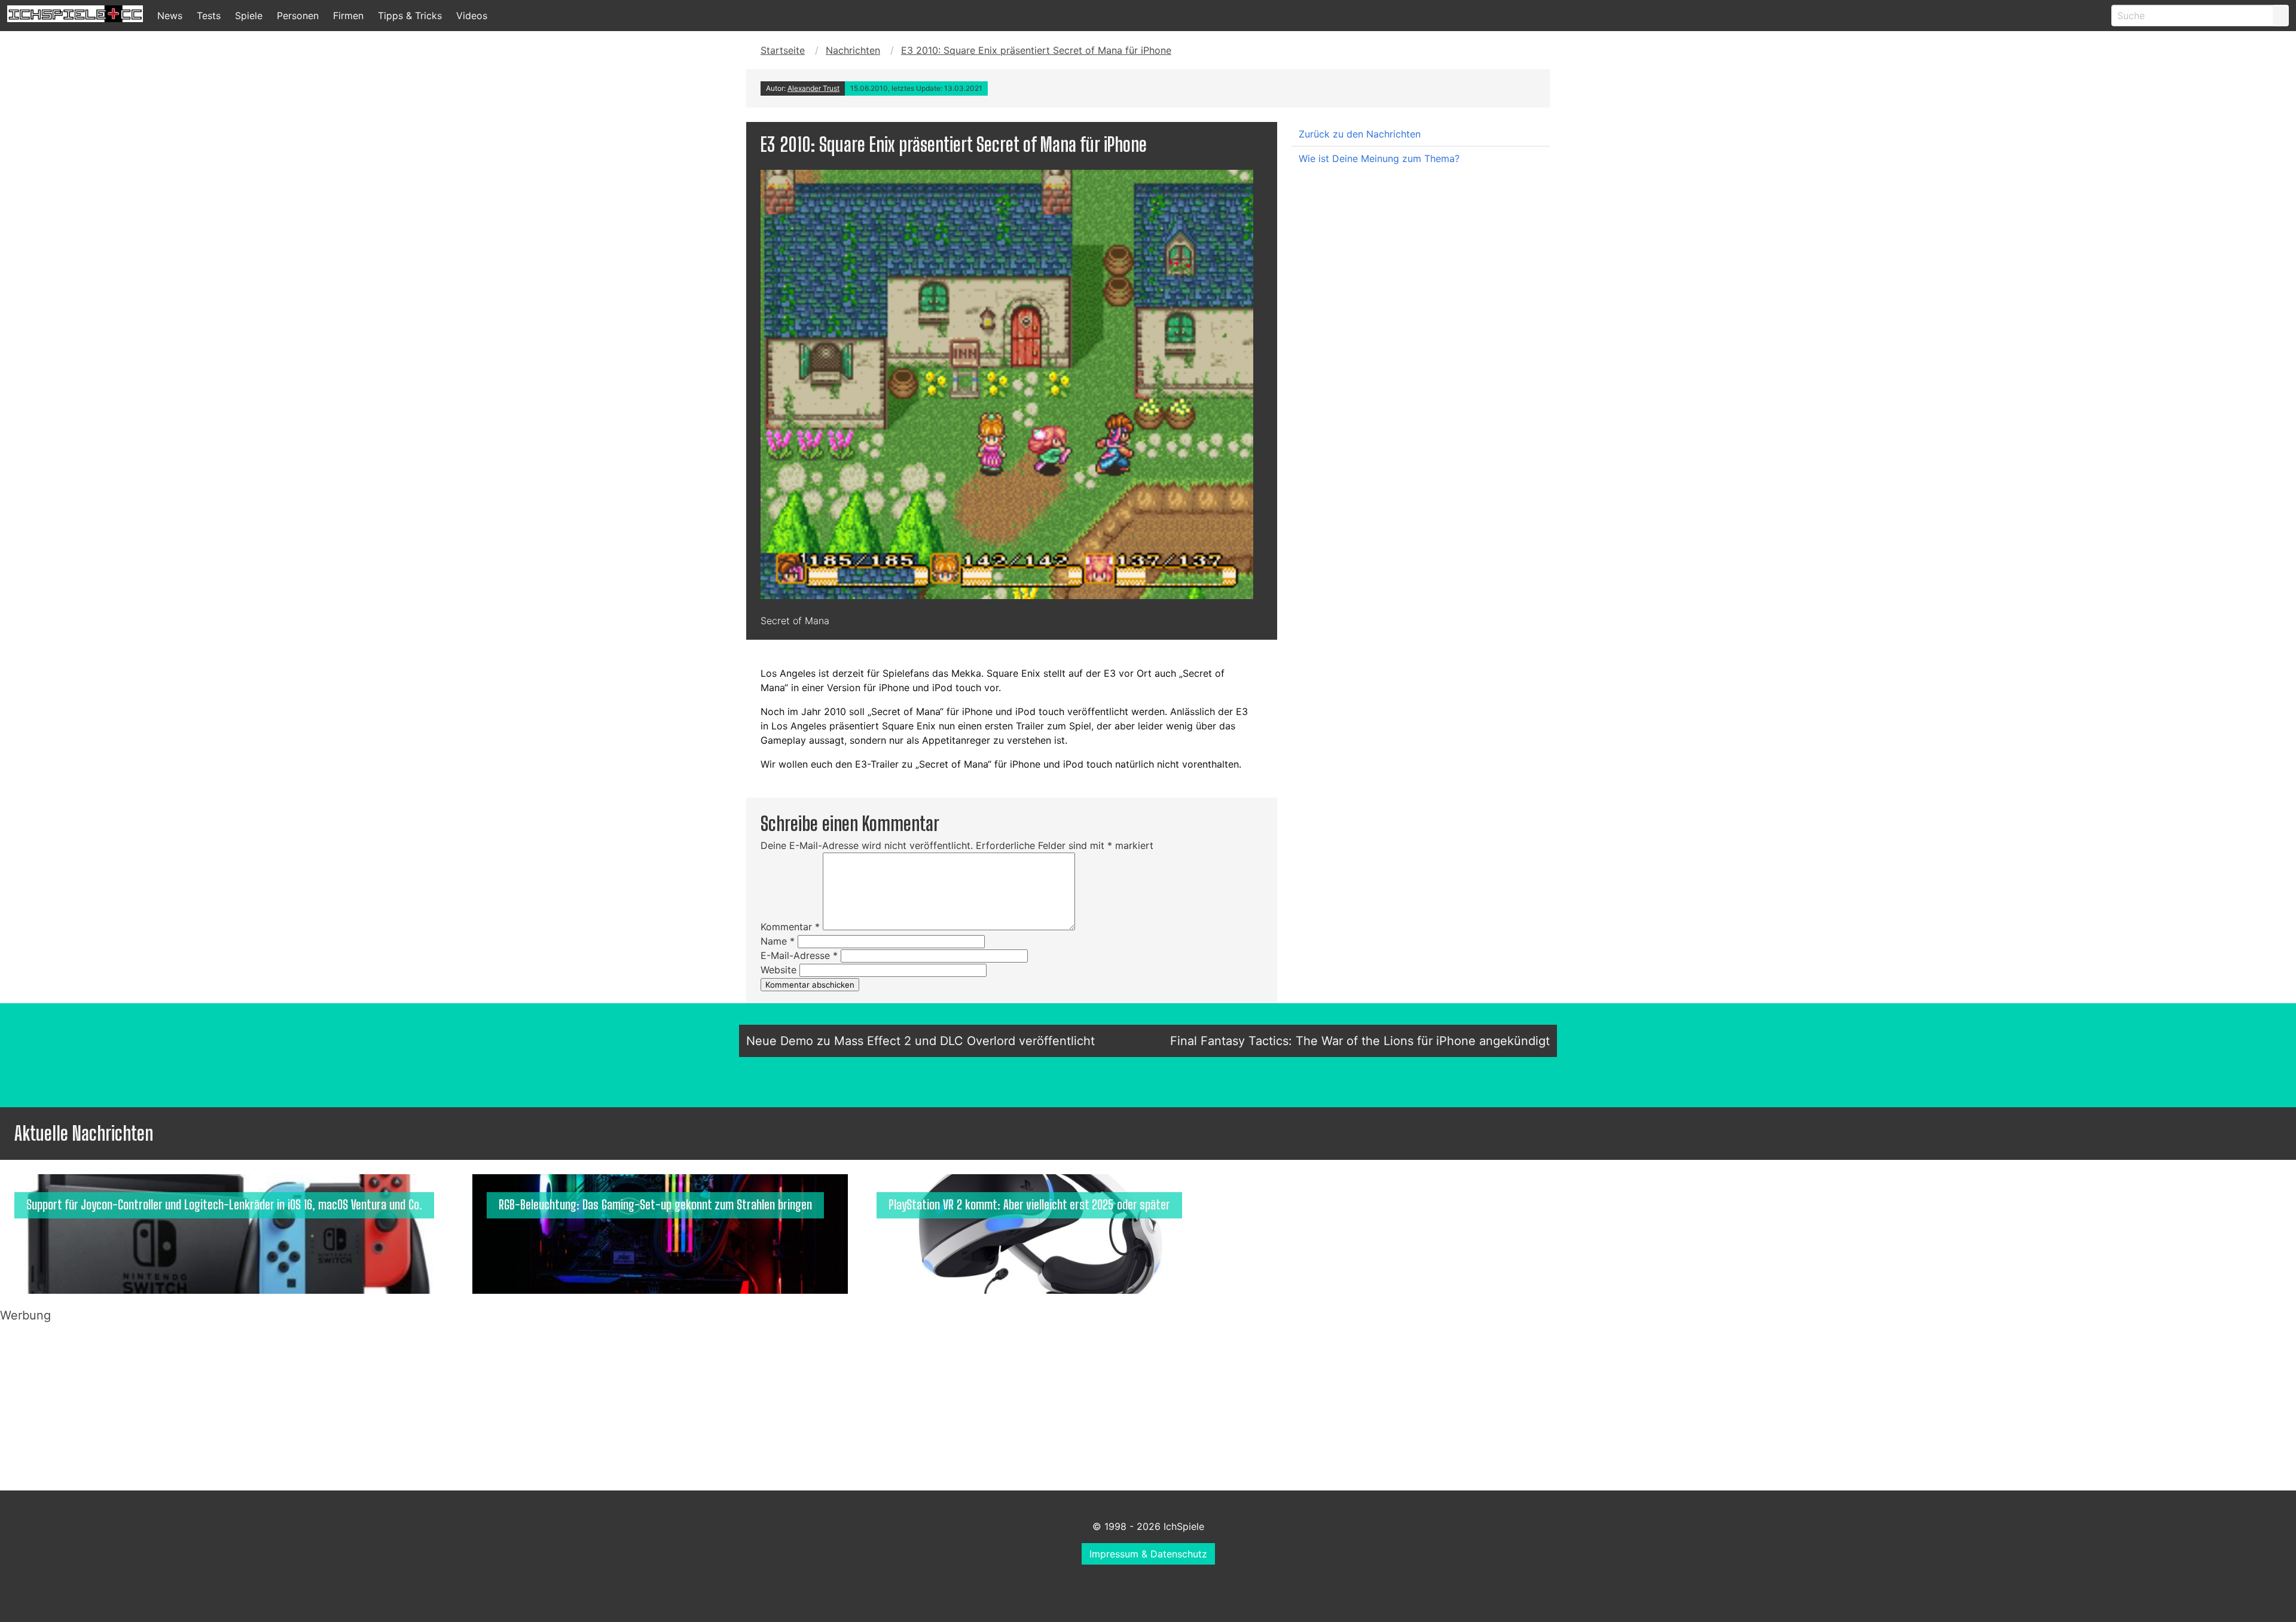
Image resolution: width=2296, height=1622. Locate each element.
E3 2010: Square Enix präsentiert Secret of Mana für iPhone (1036, 50)
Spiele (249, 16)
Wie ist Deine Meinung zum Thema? (1379, 158)
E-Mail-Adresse (799, 955)
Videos (472, 16)
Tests (209, 16)
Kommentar (790, 927)
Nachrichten (853, 50)
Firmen (348, 16)
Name (778, 941)
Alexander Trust (813, 88)
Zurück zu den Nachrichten (1360, 134)
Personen (298, 16)
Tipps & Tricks (410, 16)
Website (778, 970)
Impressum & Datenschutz (1148, 1554)
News (170, 16)
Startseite (783, 50)
